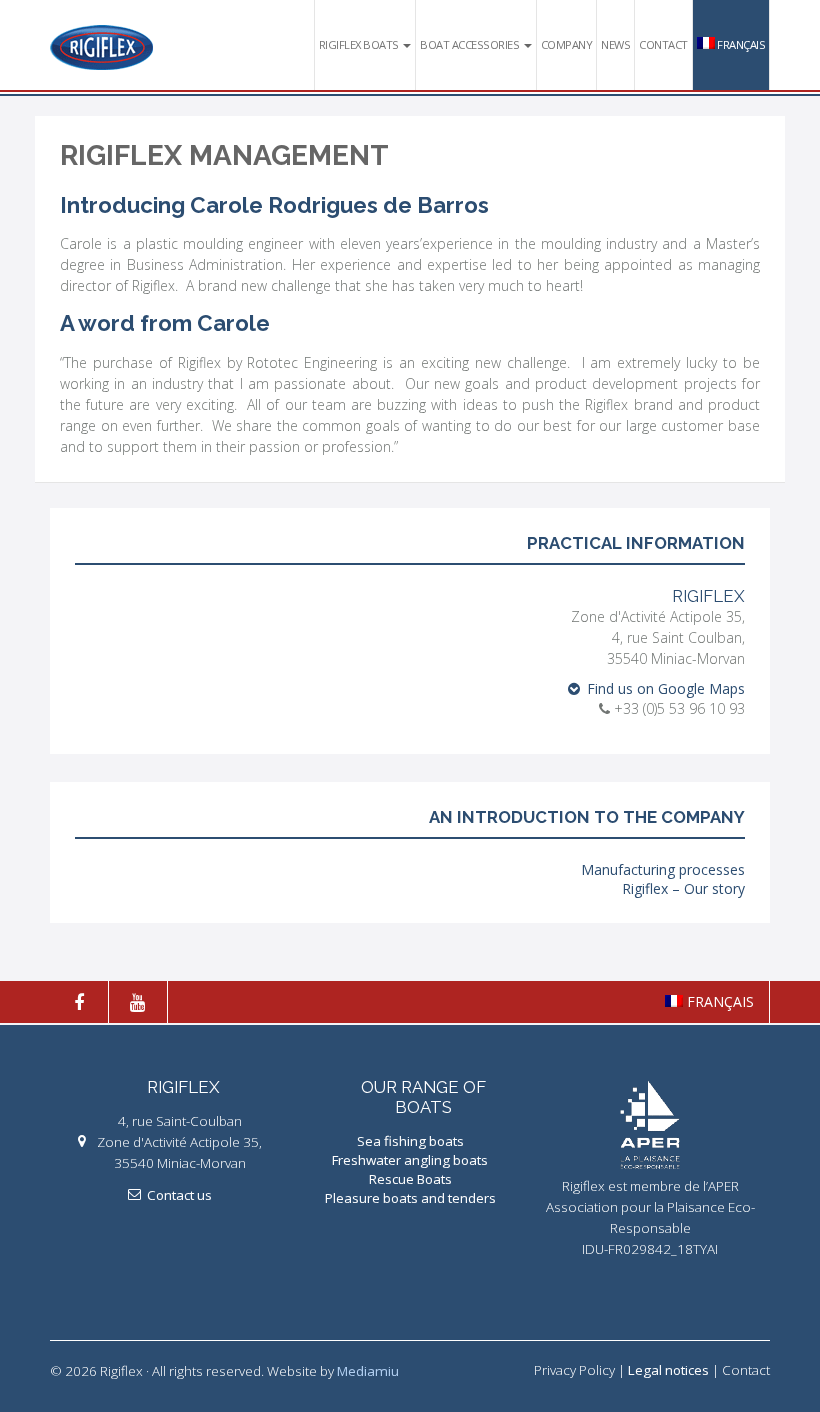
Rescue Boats (410, 1179)
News (615, 44)
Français (740, 44)
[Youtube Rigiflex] (145, 1001)
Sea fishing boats (410, 1141)
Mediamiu (368, 1371)
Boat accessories (471, 44)
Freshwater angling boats (410, 1160)
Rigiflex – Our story (683, 888)
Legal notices (668, 1370)
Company (567, 44)
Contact (663, 44)
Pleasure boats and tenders (410, 1198)
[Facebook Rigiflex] (86, 1001)
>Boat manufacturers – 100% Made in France (101, 47)
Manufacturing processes (663, 869)
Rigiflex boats (360, 44)
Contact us (179, 1195)
